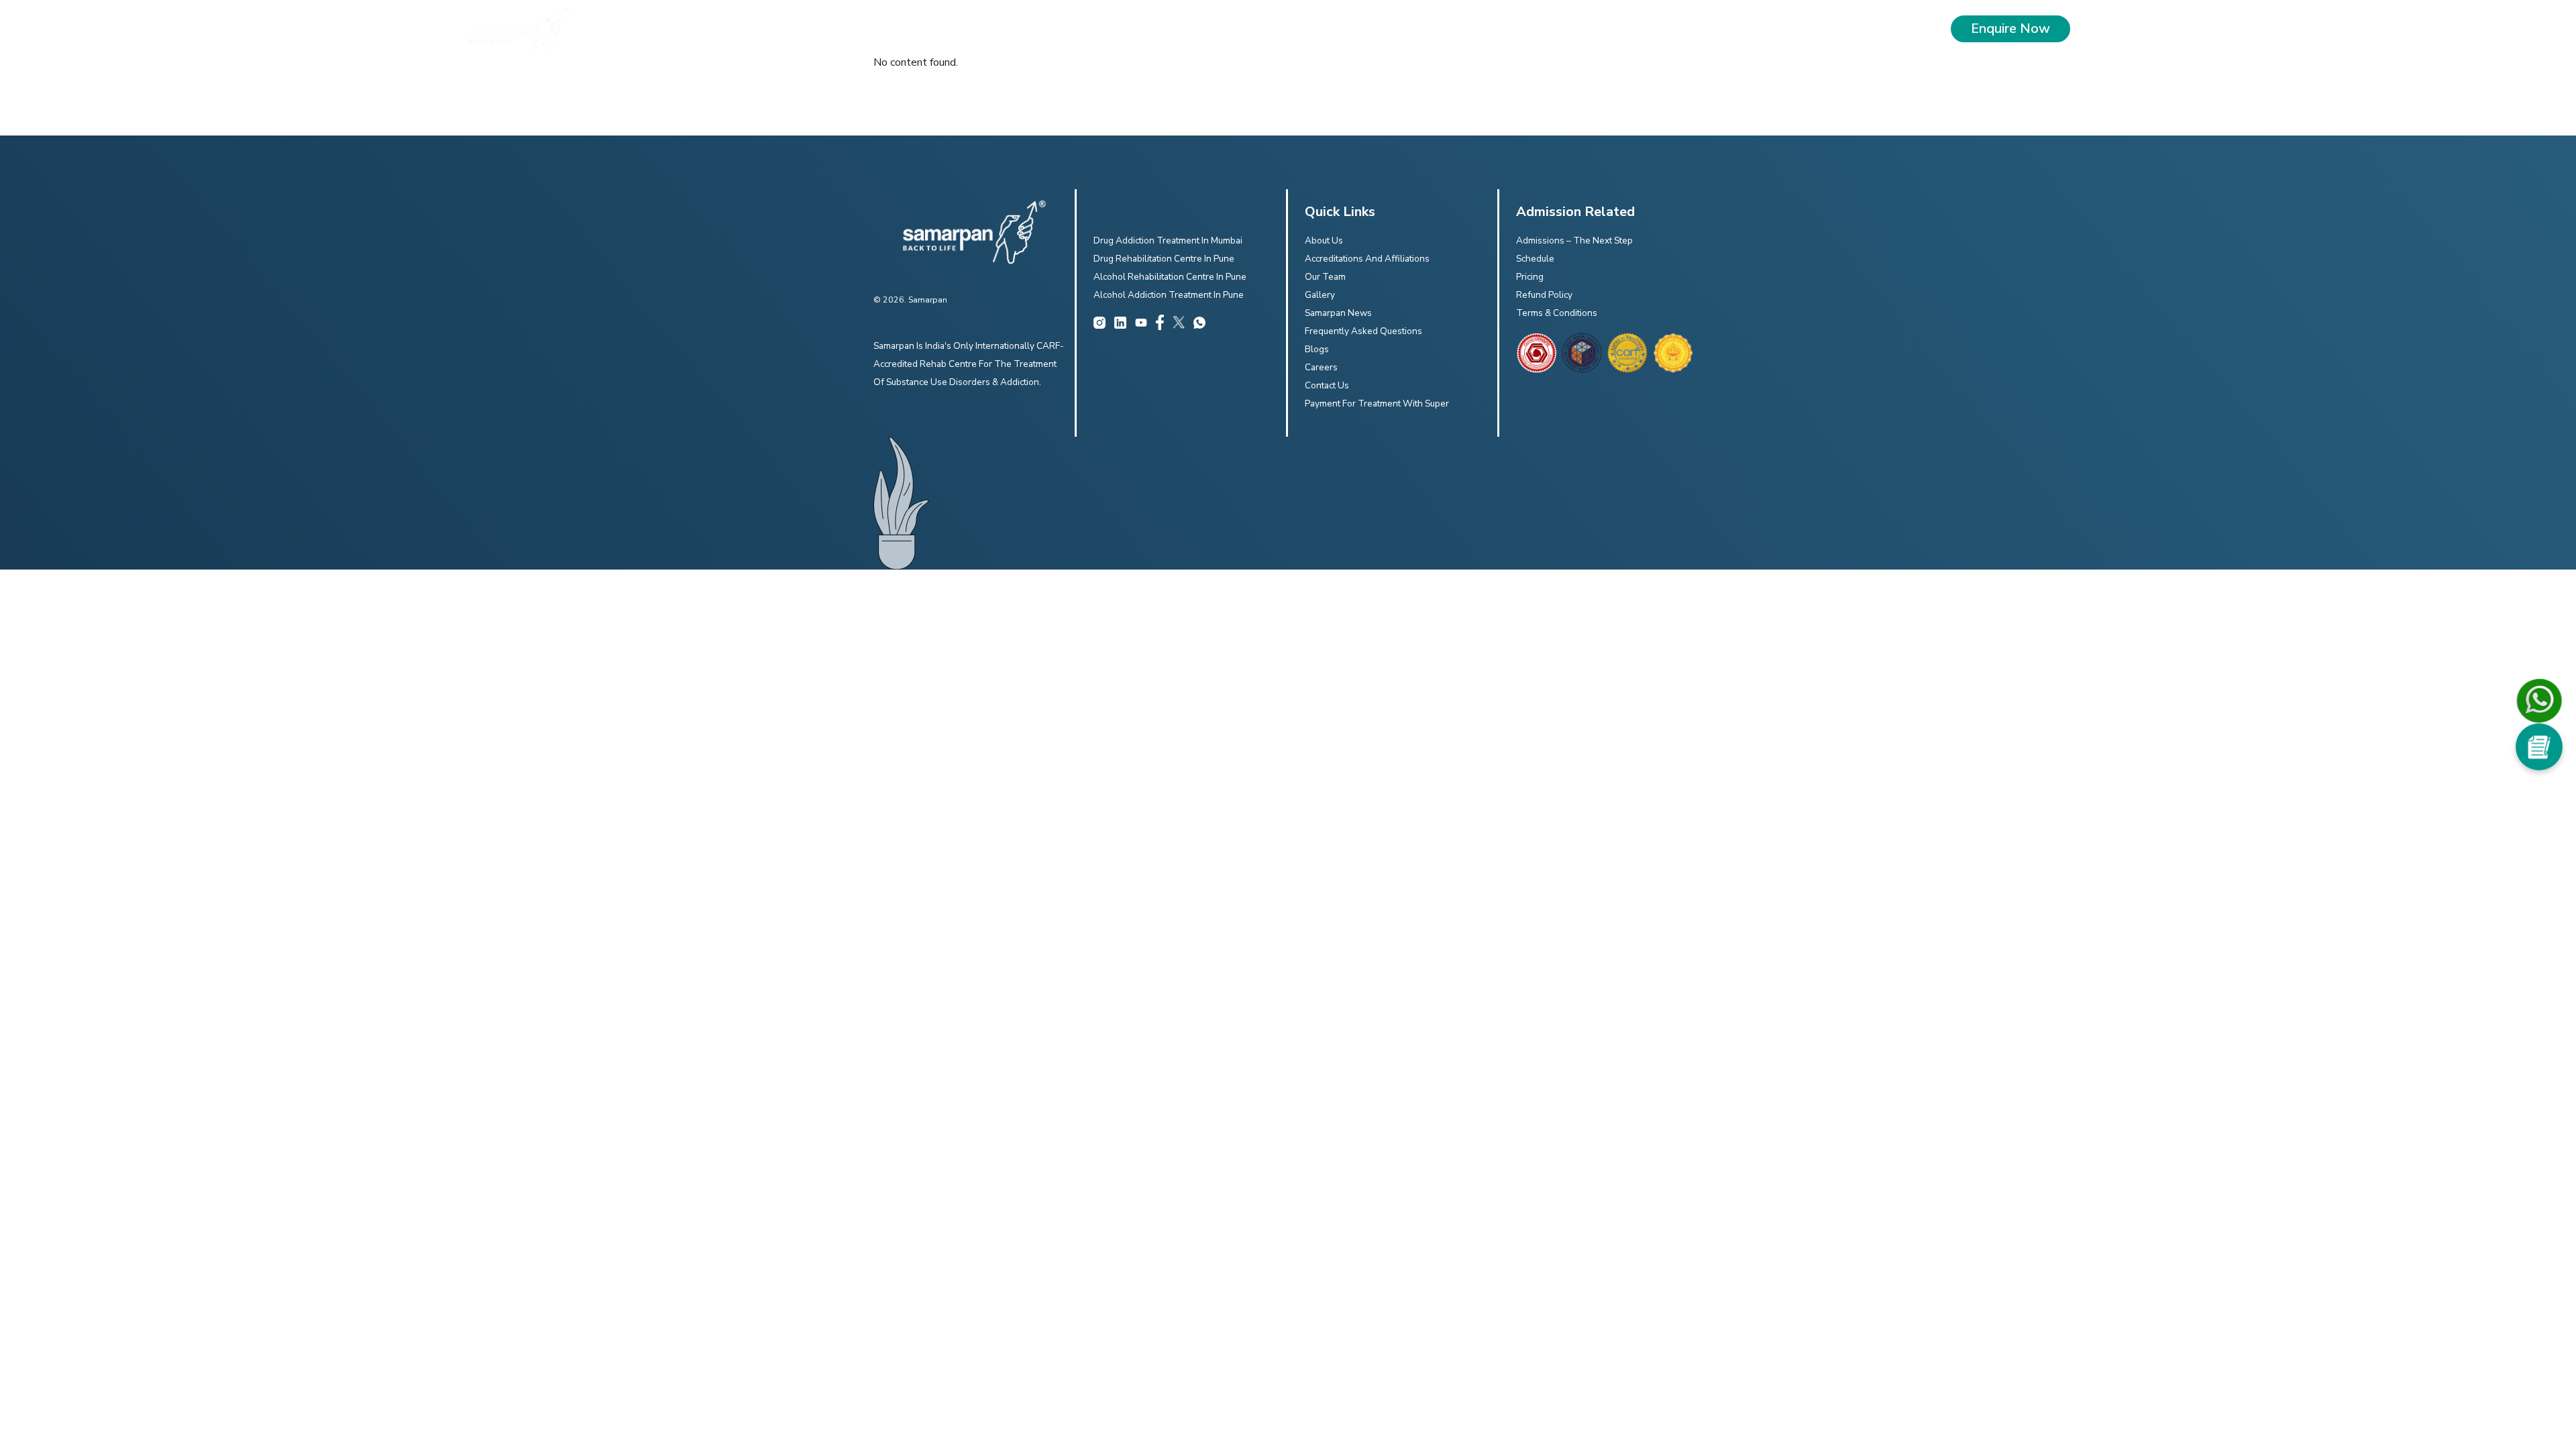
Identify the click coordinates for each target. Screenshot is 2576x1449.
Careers (1321, 367)
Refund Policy (1544, 295)
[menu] (2106, 29)
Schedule (1535, 259)
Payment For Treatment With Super (1377, 404)
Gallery (1320, 295)
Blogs (1317, 349)
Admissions (1457, 29)
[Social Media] (2539, 747)
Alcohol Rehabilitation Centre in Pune (1170, 277)
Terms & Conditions (1557, 313)
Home (1050, 29)
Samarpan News (1338, 313)
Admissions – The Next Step (1574, 240)
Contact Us (1327, 385)
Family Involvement (1355, 29)
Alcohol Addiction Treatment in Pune (1169, 295)
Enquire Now (2010, 29)
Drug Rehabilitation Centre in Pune (1164, 259)
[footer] (1536, 353)
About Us (1101, 29)
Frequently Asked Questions (1363, 331)
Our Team (1325, 277)
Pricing (1530, 277)
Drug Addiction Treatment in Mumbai (1168, 240)
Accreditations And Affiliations (1367, 259)
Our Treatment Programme (1216, 29)
